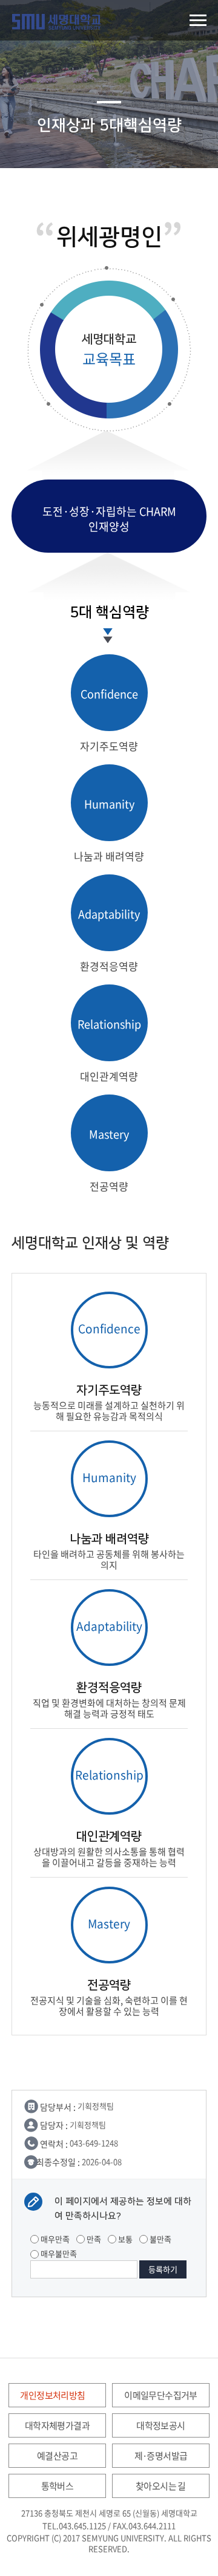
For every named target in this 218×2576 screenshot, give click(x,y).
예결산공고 (57, 2456)
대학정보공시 (160, 2425)
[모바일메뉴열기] (198, 20)
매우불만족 (58, 2253)
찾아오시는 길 (161, 2486)
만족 (93, 2239)
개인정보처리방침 (52, 2395)
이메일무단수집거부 (161, 2395)
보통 (124, 2239)
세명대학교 (56, 22)
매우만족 (54, 2239)
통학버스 (58, 2486)
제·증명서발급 (161, 2456)
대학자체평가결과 (57, 2425)
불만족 (160, 2239)
